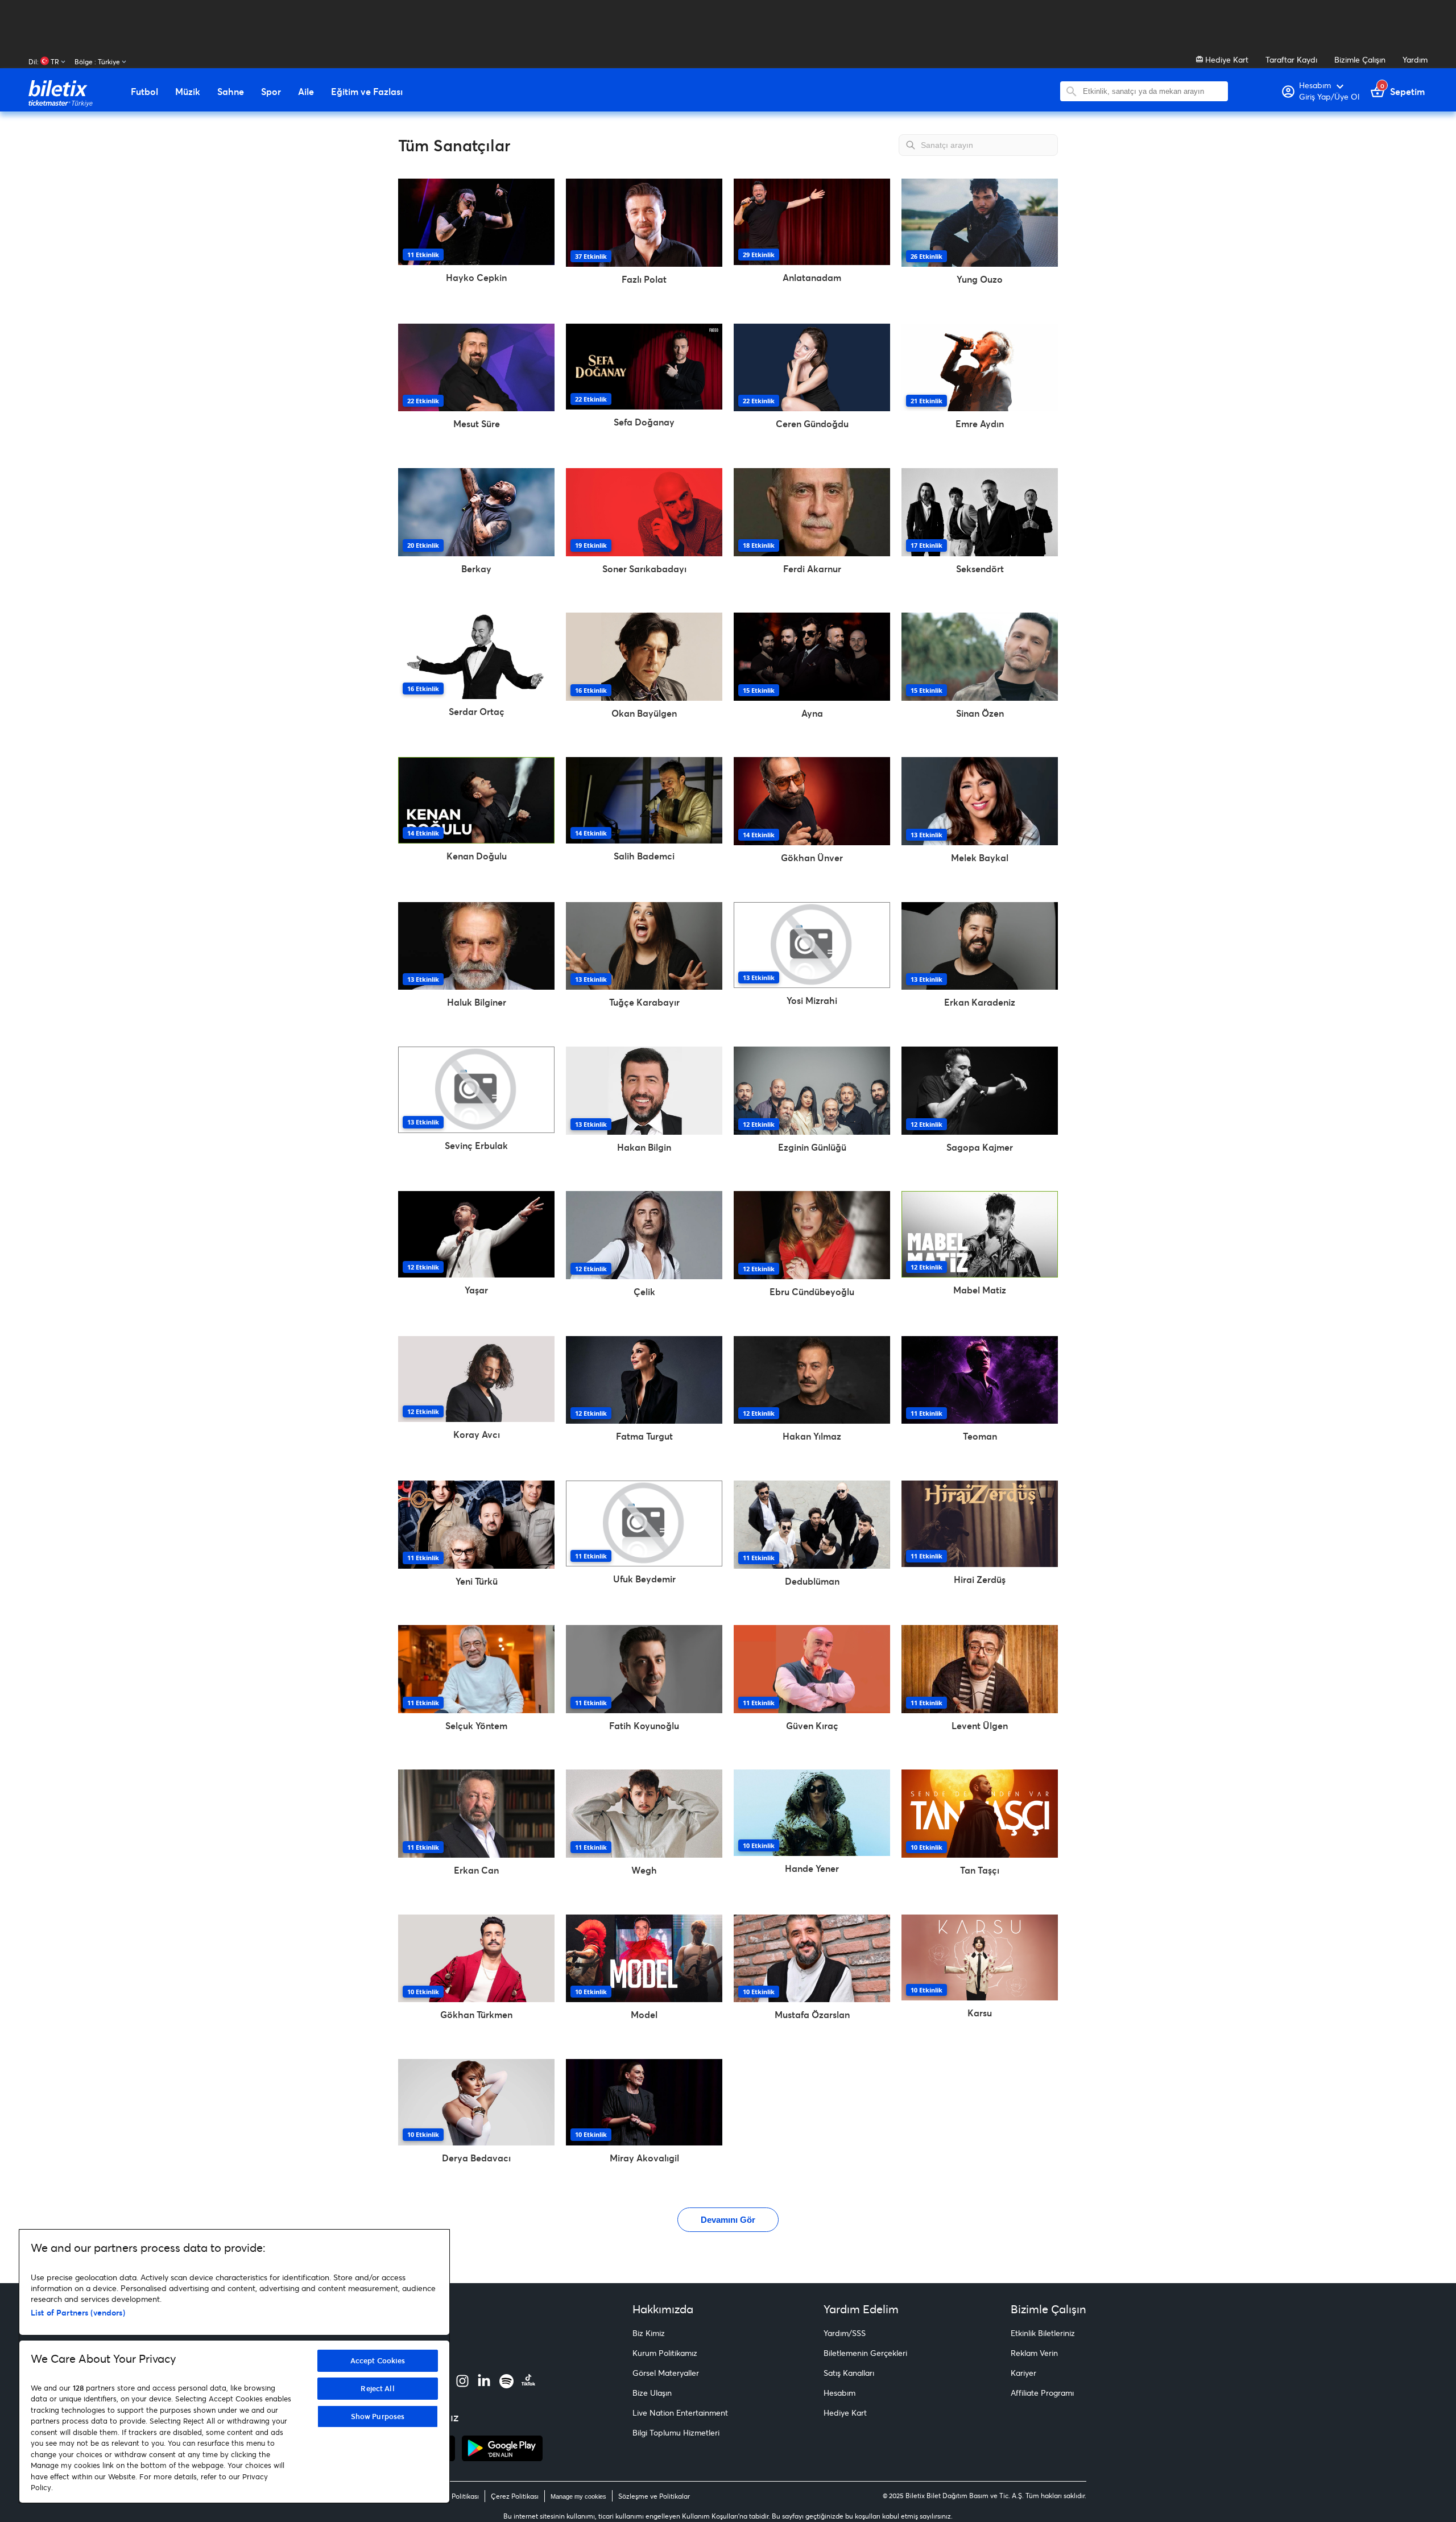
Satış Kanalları (849, 2373)
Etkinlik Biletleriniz (1043, 2333)
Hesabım (839, 2393)
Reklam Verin (1034, 2353)
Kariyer (1023, 2373)
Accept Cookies (378, 2360)
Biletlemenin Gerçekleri (865, 2353)
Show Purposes (378, 2416)
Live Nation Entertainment (680, 2413)
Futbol (144, 92)
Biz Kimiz (649, 2333)
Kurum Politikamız (665, 2353)
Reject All (377, 2388)
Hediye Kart (1226, 59)
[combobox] (1153, 91)
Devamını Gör (728, 2220)
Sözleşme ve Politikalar (654, 2496)
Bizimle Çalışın (1360, 59)
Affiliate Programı (1042, 2393)
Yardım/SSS (845, 2333)
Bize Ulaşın (652, 2393)
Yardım (1415, 59)
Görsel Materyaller (666, 2373)
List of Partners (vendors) (78, 2312)
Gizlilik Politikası (454, 2496)
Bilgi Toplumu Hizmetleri (676, 2432)
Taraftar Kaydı (1291, 59)
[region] (234, 2366)
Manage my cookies (578, 2496)
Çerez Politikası (515, 2496)
